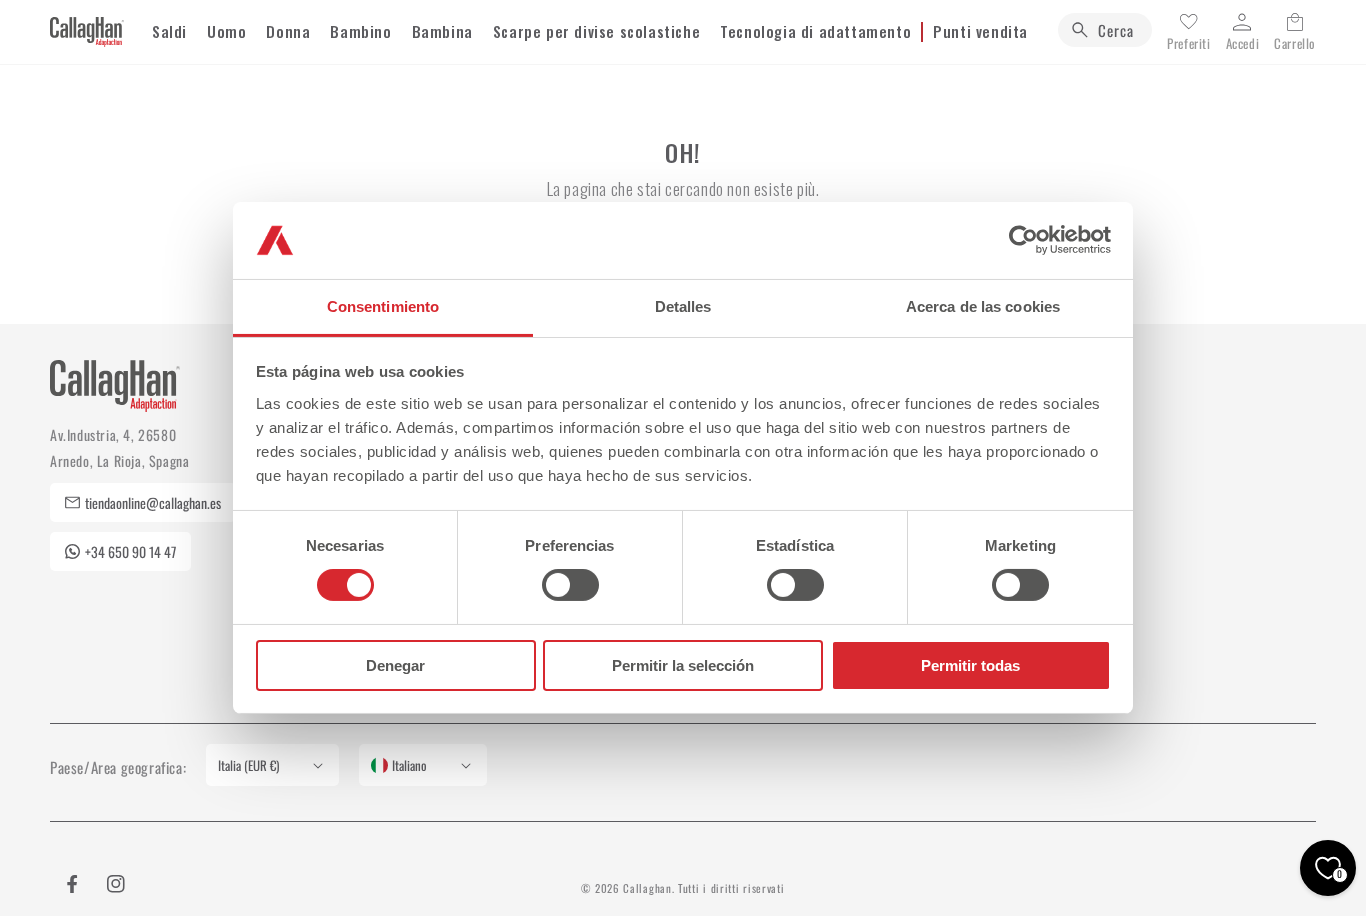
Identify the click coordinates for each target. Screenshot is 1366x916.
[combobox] (1105, 30)
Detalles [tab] (683, 306)
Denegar (395, 665)
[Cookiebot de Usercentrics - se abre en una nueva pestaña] (1023, 240)
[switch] (570, 585)
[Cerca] (1080, 30)
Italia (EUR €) (248, 765)
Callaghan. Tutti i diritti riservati (703, 888)
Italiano (409, 765)
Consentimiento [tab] (383, 306)
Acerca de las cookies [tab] (983, 306)
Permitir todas (970, 665)
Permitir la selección (683, 665)
